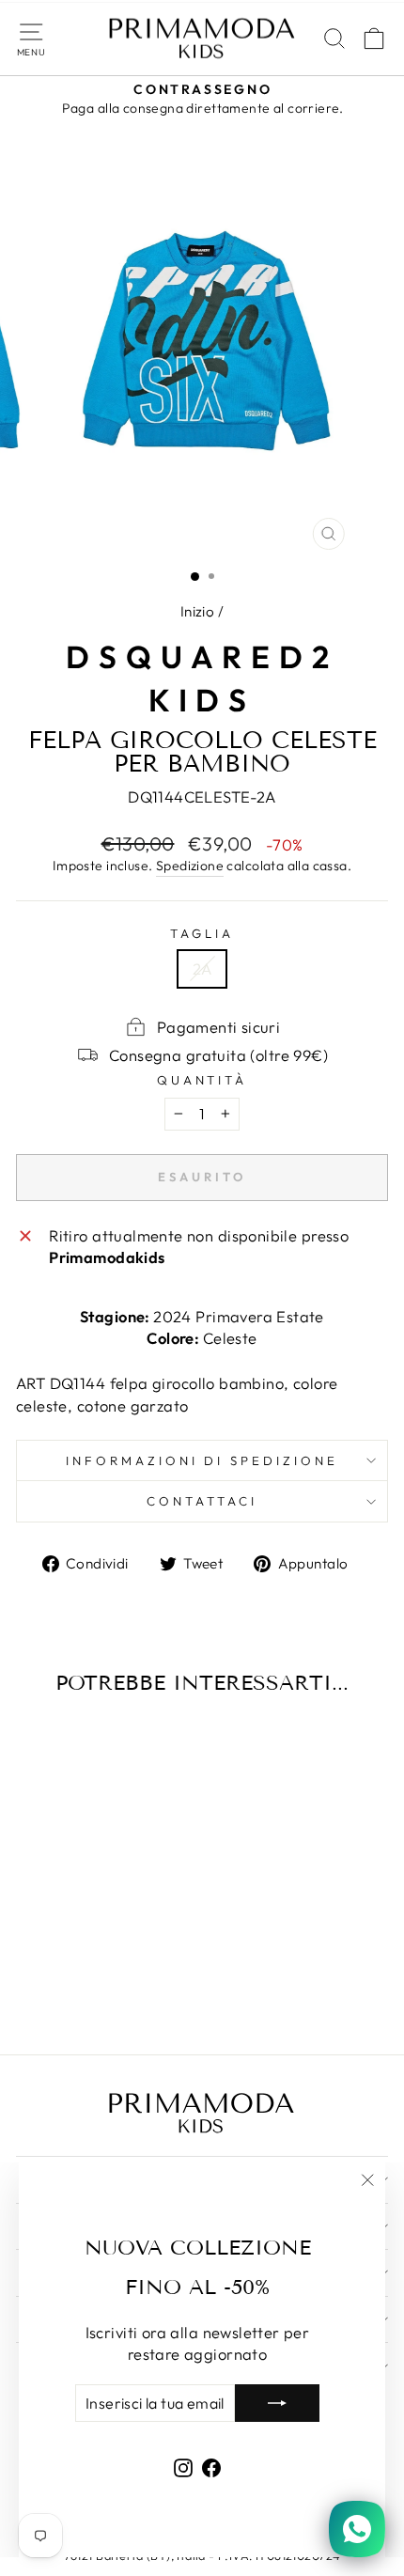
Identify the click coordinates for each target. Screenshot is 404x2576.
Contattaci (202, 1501)
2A (202, 968)
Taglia (202, 933)
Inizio (197, 611)
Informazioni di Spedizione (202, 1460)
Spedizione (190, 866)
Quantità (202, 1080)
